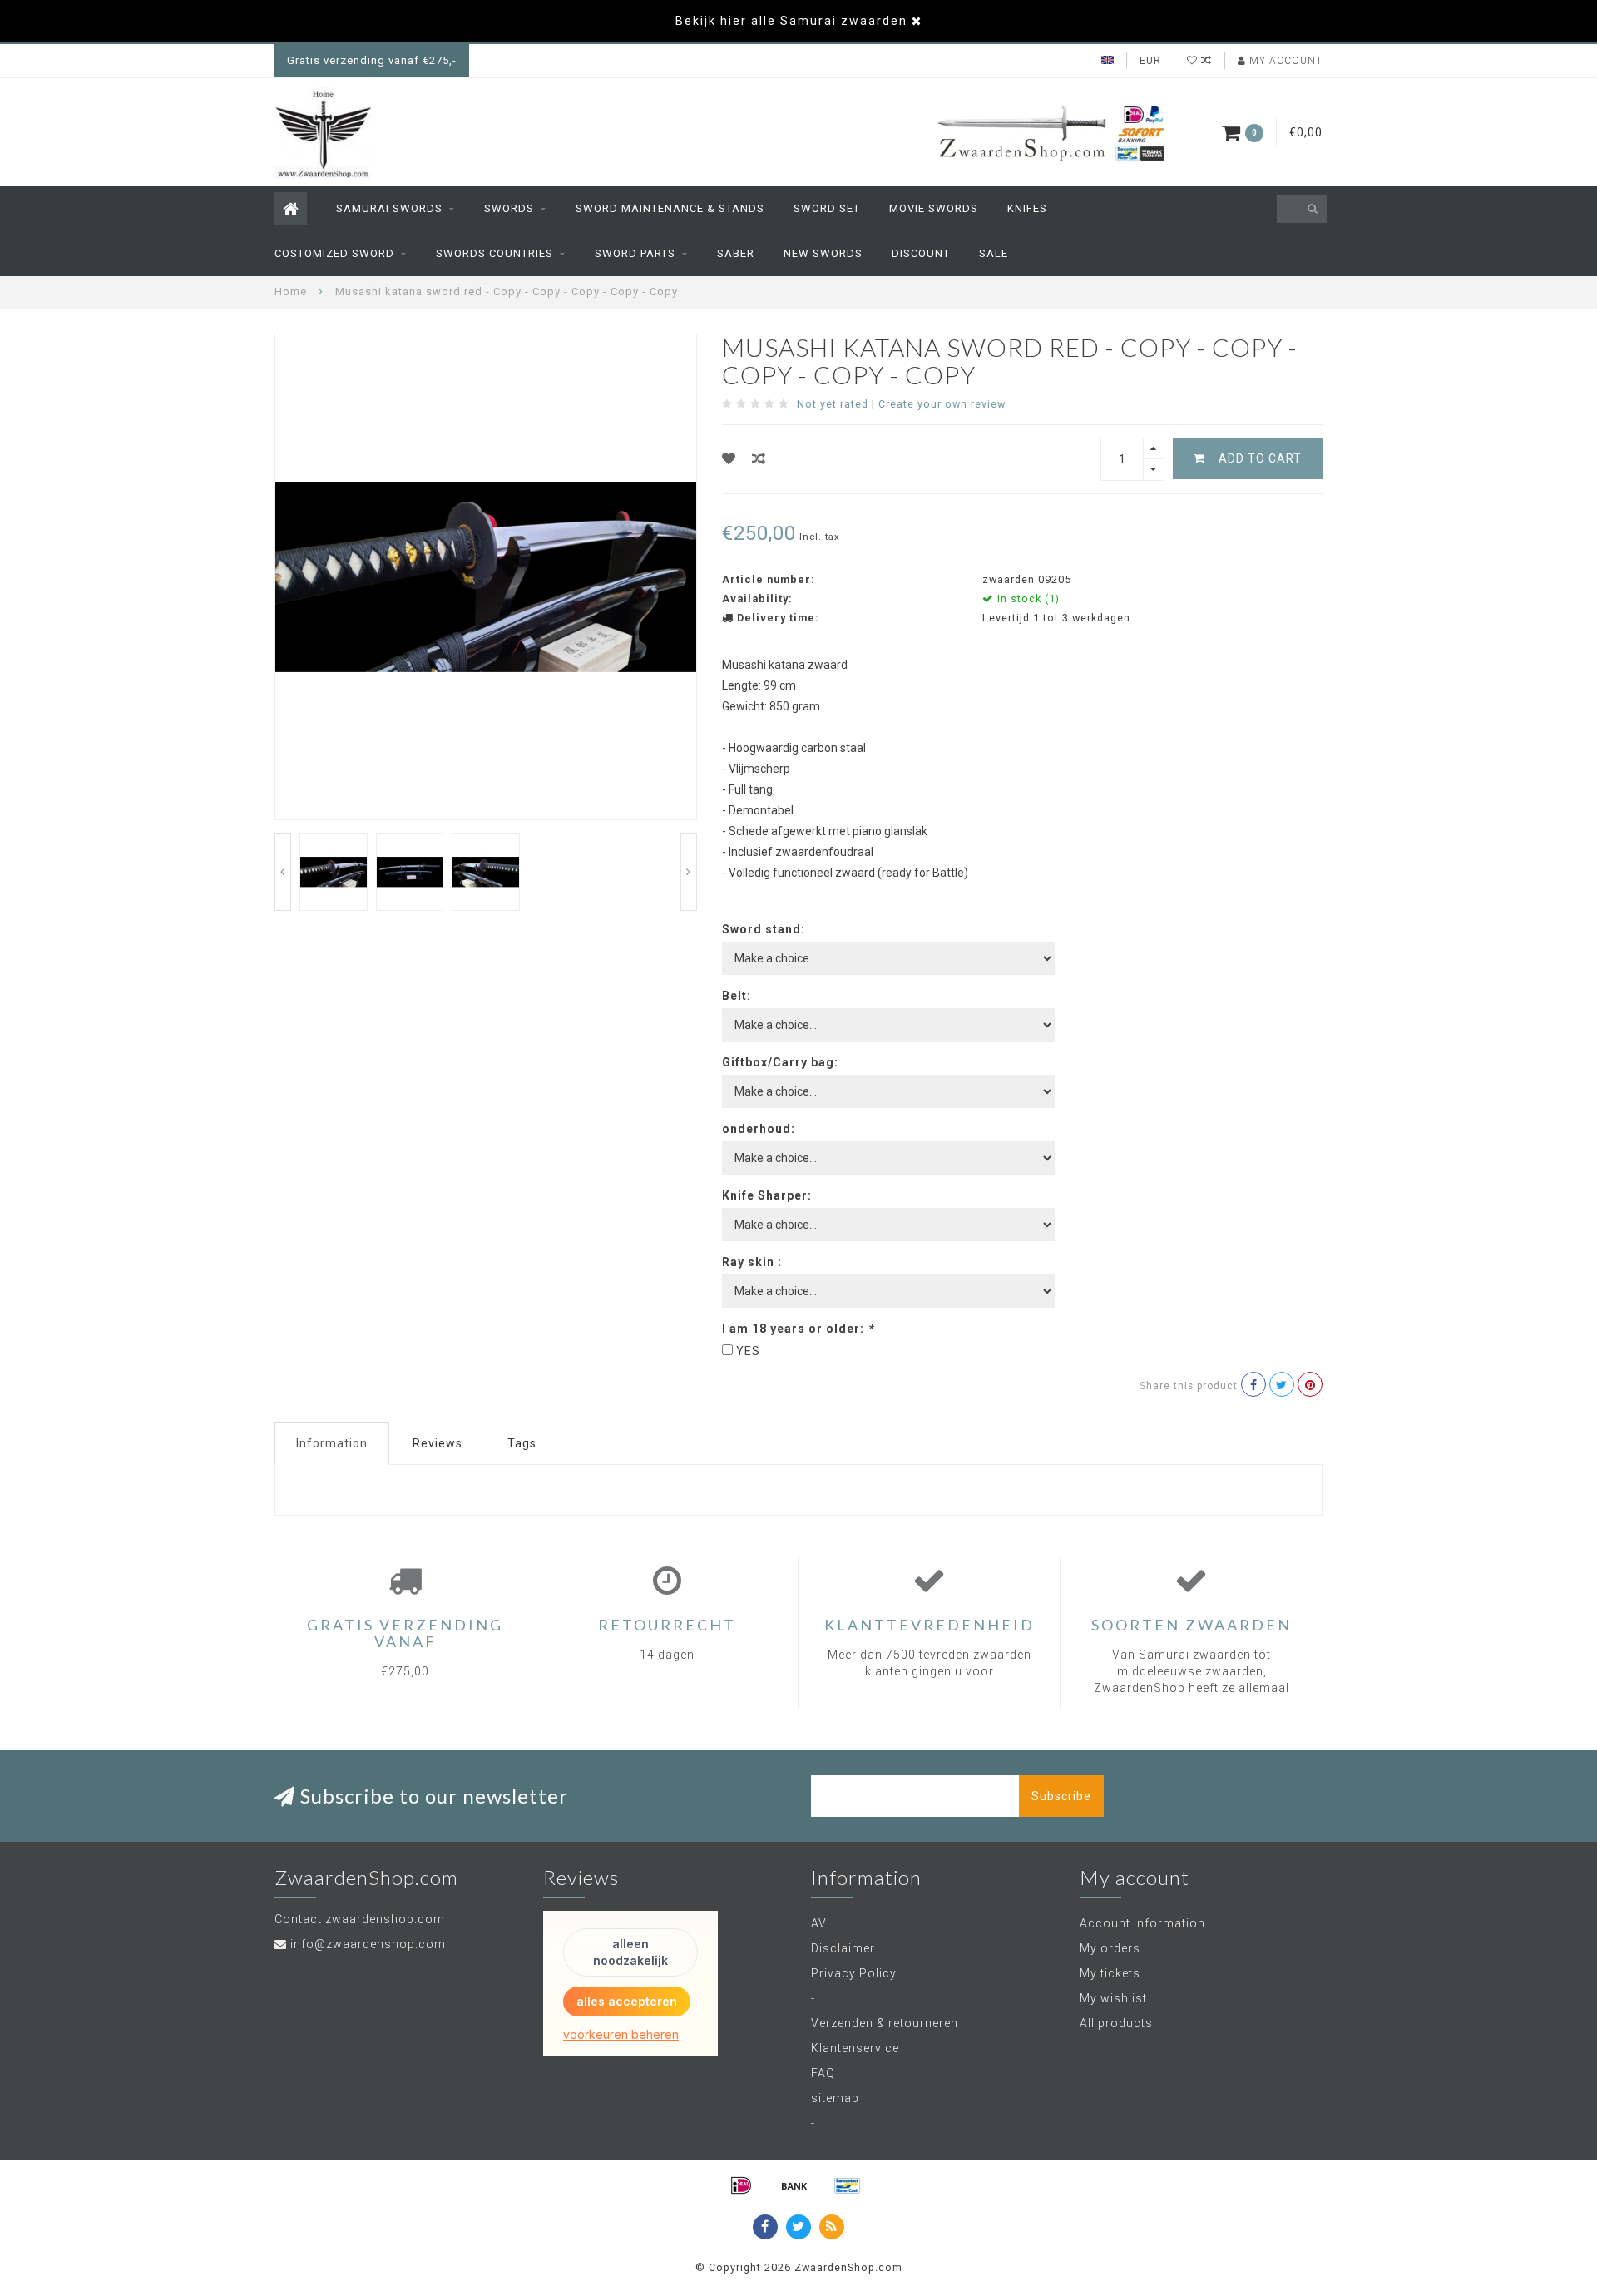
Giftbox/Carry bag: (780, 1062)
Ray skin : (752, 1262)
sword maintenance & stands (670, 208)
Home (291, 292)
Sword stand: (764, 929)
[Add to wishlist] (729, 459)
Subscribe (1061, 1796)
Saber (736, 253)
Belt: (737, 996)
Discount (921, 253)
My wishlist (1113, 1998)
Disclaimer (843, 1948)
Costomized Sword (334, 253)
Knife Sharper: (767, 1195)
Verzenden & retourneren (885, 2023)
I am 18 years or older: (798, 1329)
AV (819, 1923)
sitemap (835, 2098)
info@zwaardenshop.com (368, 1944)
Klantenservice (855, 2048)
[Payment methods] (741, 2185)
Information (332, 1443)
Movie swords (934, 208)
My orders (1110, 1948)
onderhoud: (759, 1129)
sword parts (635, 253)
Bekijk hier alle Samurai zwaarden (791, 21)
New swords (823, 253)
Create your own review (942, 404)
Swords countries (494, 253)
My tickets (1110, 1973)
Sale (994, 253)
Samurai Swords (389, 208)
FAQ (823, 2073)
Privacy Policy (854, 1973)
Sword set (827, 208)
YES (748, 1351)
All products (1116, 2023)
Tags (522, 1443)
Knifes (1027, 208)
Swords (509, 208)
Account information (1142, 1923)
